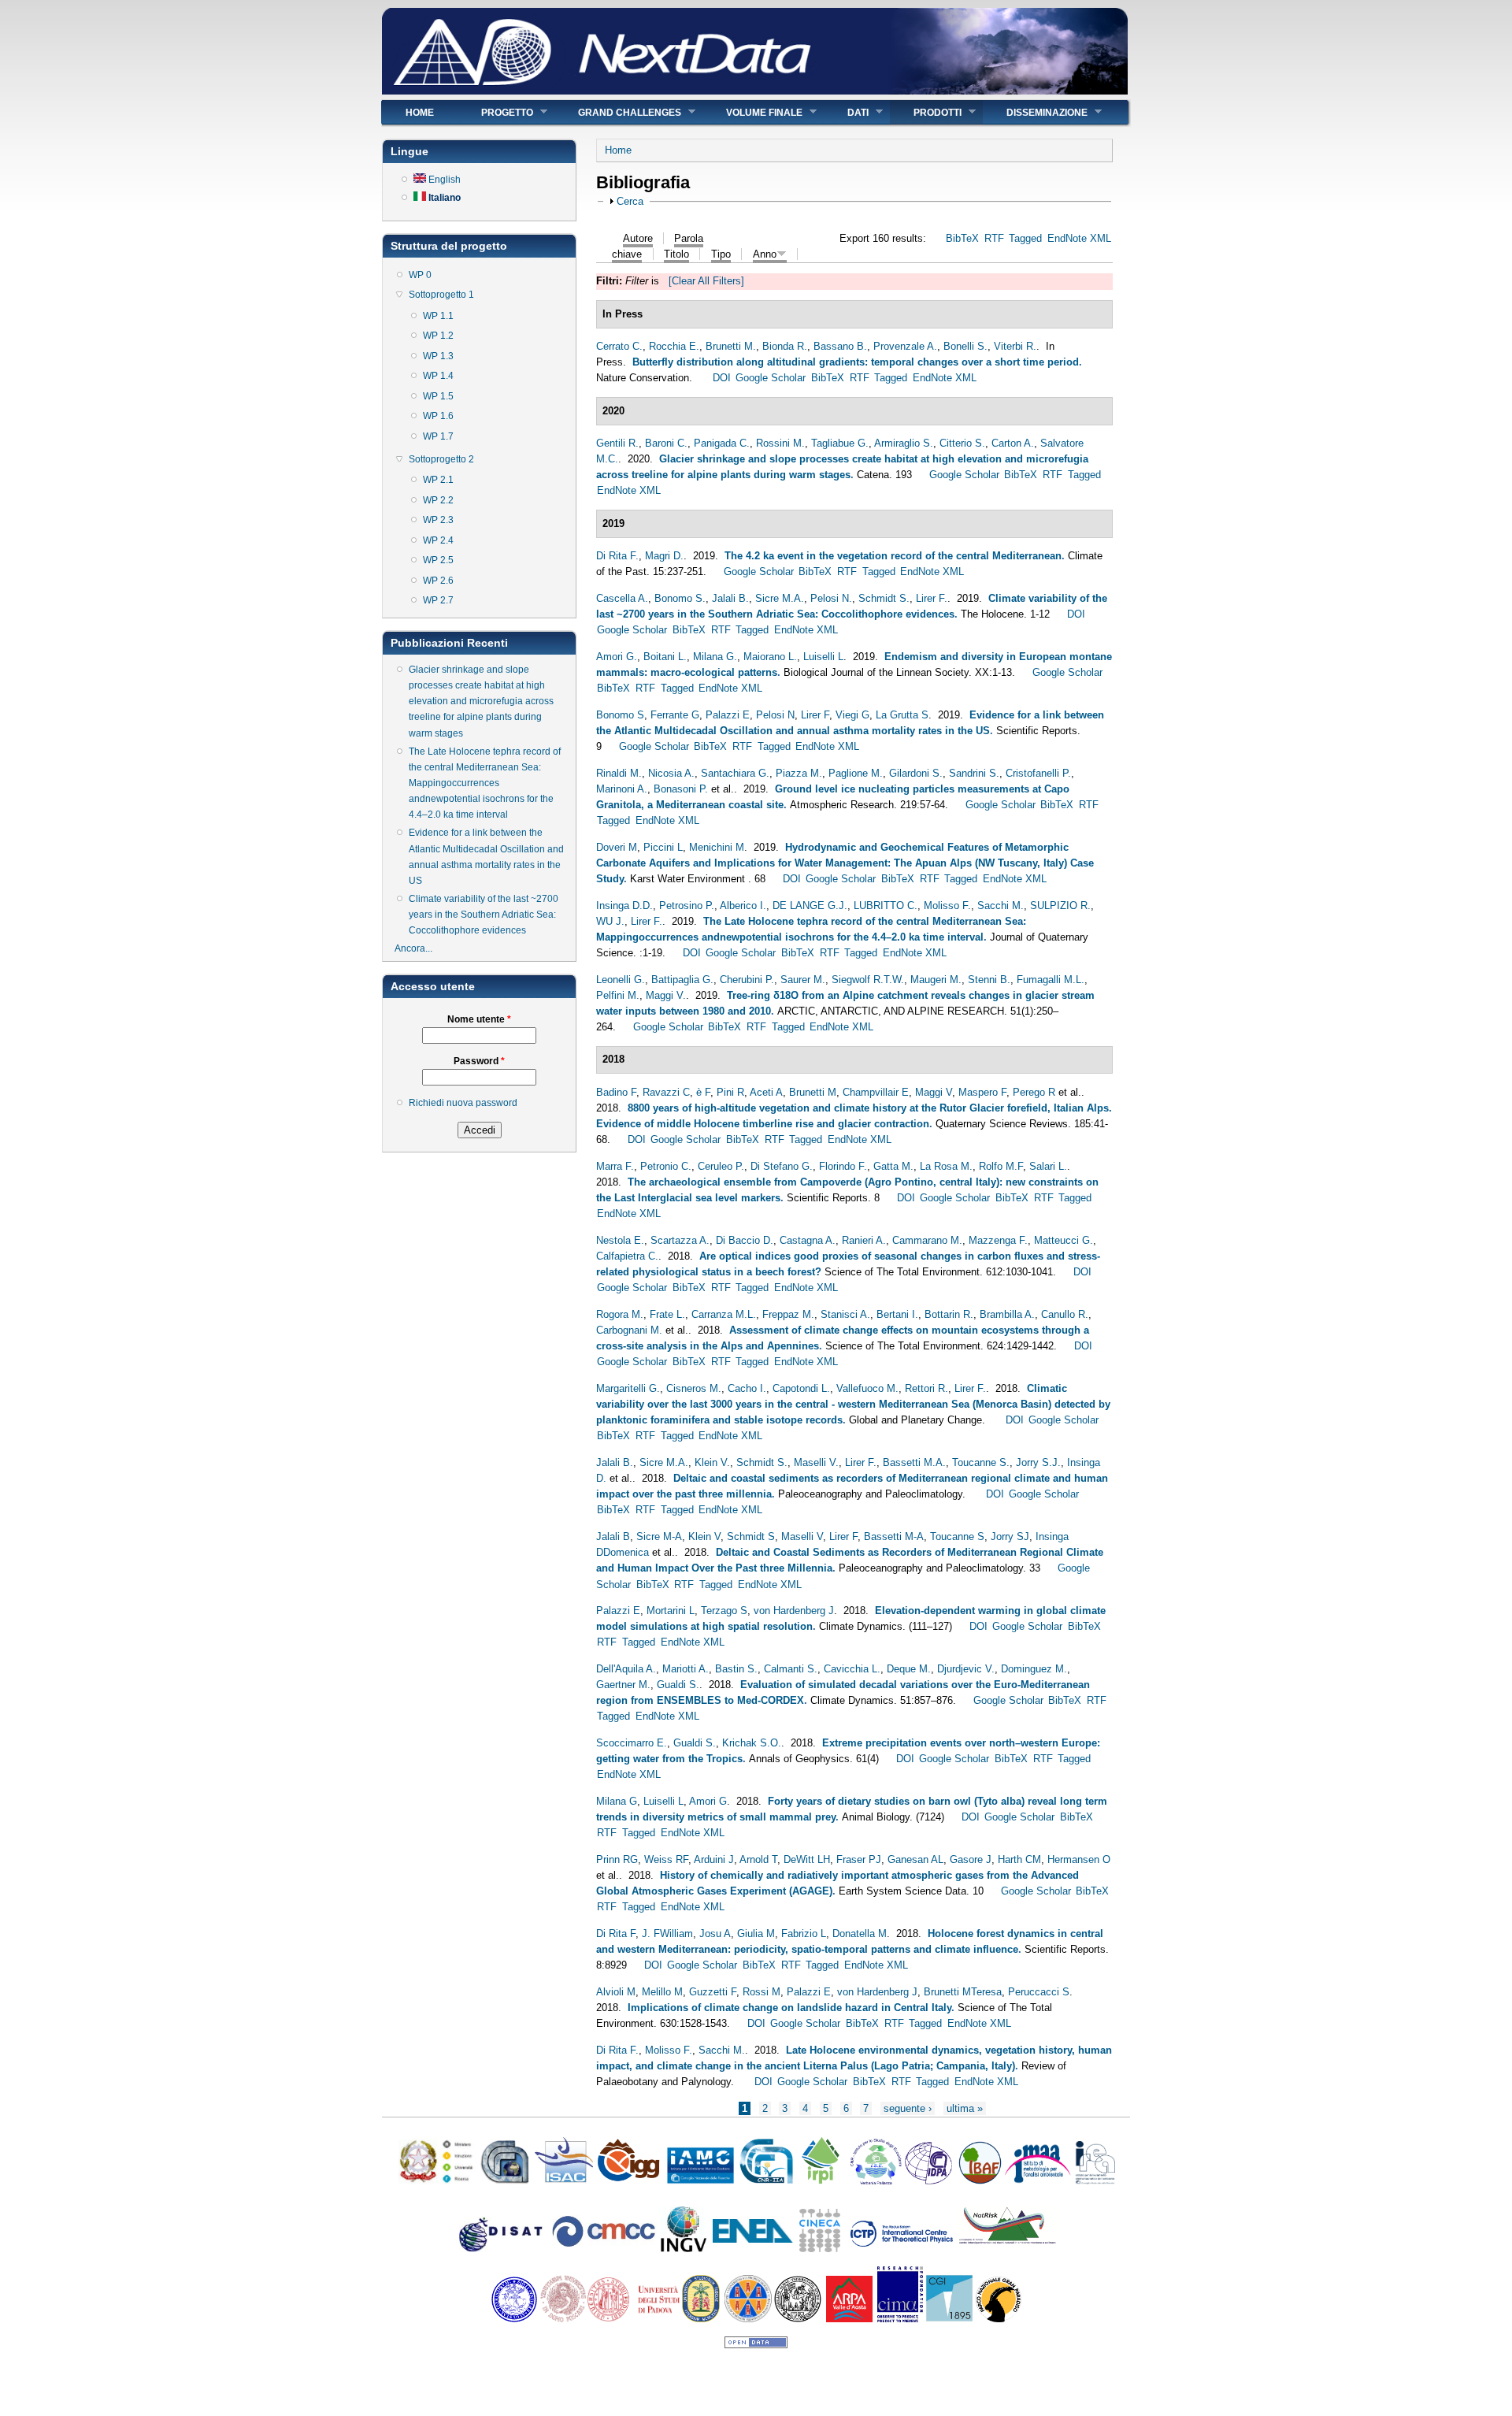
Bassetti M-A (894, 1536)
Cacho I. (747, 1388)
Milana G (617, 1801)
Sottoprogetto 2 (441, 459)
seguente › (908, 2108)
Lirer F (815, 715)
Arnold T (758, 1859)
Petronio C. (666, 1166)
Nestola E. (620, 1240)
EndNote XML (1079, 238)
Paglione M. (856, 773)
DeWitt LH (807, 1859)
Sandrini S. (974, 773)
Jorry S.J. (1038, 1462)
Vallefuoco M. (867, 1388)
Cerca (630, 201)
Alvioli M (616, 1992)
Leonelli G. (621, 980)
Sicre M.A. (780, 598)
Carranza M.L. (724, 1314)
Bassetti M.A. (914, 1462)
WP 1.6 (438, 416)
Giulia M (756, 1934)
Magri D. (664, 556)
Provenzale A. (905, 346)
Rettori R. (926, 1388)
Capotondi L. (801, 1388)
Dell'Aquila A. (626, 1669)
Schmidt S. (884, 598)
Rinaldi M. (619, 773)
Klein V (704, 1536)
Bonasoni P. (681, 789)
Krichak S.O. (752, 1743)
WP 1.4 (438, 376)
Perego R (1034, 1092)
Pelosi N (775, 715)
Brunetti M (813, 1092)
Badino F (616, 1092)
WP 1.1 (438, 316)
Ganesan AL (915, 1859)
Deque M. (909, 1669)
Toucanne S (957, 1536)
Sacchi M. (1001, 906)
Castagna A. (808, 1240)
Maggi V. (666, 995)
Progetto (495, 112)
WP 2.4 (438, 540)
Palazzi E (728, 715)
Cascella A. (622, 598)
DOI (722, 378)
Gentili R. (617, 443)
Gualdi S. (678, 1685)
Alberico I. (743, 906)
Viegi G (852, 715)
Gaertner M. (623, 1685)
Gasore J (971, 1859)
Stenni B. (989, 980)
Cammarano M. (927, 1240)
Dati (846, 112)
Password (479, 1061)
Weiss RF (666, 1859)
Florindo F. (843, 1166)
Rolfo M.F (1001, 1166)
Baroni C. (666, 443)
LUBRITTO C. (886, 906)
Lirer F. (932, 598)
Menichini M (717, 847)
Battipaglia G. (682, 980)
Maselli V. (816, 1462)
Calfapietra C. (627, 1256)
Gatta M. (893, 1166)
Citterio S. (962, 443)
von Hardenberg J (794, 1611)
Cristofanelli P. (1038, 773)
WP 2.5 (438, 560)
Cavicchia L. (852, 1669)
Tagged (1025, 238)
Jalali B (613, 1536)
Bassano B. (840, 346)
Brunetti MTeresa (963, 1992)
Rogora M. (620, 1314)
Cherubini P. (747, 980)
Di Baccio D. (745, 1240)
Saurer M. (803, 980)
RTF (994, 238)
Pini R (730, 1092)
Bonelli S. (965, 346)
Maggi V (934, 1092)
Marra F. (615, 1166)
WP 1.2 (438, 336)
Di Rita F (616, 1934)
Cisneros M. (694, 1388)
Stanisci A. (845, 1314)
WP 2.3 (438, 520)
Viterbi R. (1015, 346)
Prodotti (926, 112)
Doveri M (617, 847)
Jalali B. (730, 598)
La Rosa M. (946, 1166)
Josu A (715, 1934)
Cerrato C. (619, 346)
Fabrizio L (804, 1934)
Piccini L (663, 847)
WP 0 (420, 275)
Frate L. (667, 1314)
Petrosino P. (687, 906)
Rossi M (762, 1992)
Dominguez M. (1034, 1669)
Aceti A (766, 1092)
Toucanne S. (981, 1462)
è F (703, 1092)
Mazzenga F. (998, 1240)
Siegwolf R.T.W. (868, 980)
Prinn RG (617, 1859)
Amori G (708, 1801)
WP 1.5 (438, 396)
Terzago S (724, 1611)
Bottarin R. (949, 1314)
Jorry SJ (1010, 1536)
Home (420, 113)
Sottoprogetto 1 (441, 295)
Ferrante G (675, 715)
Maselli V (802, 1536)
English (443, 180)
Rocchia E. (674, 346)
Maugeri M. (936, 980)
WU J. (610, 921)
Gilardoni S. (916, 773)
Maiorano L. (770, 657)
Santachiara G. (735, 773)
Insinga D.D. (624, 906)
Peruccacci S (1039, 1992)
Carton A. (1013, 443)
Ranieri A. (864, 1240)
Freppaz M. (788, 1314)
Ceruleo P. (721, 1166)
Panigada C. (722, 443)
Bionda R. (785, 346)
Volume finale (752, 112)
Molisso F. (947, 906)
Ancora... (413, 948)
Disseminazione (1035, 112)
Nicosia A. (671, 773)
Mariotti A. (686, 1669)
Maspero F (982, 1092)
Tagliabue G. (840, 443)
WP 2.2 (438, 500)
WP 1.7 (438, 436)
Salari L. (1048, 1166)
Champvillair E (876, 1092)
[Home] (755, 91)
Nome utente (479, 1019)
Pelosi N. (831, 598)
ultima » (965, 2108)
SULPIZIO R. (1060, 906)
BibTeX (962, 238)
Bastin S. (736, 1669)
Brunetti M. (731, 346)
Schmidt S (751, 1536)
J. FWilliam (667, 1934)
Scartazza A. (680, 1240)
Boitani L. (665, 657)
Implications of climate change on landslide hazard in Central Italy (789, 2008)
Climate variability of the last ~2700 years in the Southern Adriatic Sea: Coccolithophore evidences (484, 915)
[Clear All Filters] (706, 281)
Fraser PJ (859, 1859)
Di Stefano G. (782, 1166)
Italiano (443, 198)
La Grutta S (902, 715)
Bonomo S (620, 715)
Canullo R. (1065, 1314)
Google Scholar (771, 378)
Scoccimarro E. (632, 1743)
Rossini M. (780, 443)
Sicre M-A (659, 1536)
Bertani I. (897, 1314)
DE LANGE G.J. (810, 906)
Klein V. (712, 1462)
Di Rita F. (617, 556)
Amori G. (617, 657)
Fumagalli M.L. (1051, 980)
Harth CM (1019, 1859)
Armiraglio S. (904, 443)
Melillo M (662, 1992)
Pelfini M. (618, 995)
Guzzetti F (713, 1992)
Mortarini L (671, 1611)
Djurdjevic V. (966, 1669)
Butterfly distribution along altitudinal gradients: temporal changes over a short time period (856, 362)
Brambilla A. (1007, 1314)
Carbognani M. (629, 1330)
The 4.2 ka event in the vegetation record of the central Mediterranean (893, 556)
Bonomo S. (680, 598)
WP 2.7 (438, 600)
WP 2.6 (438, 581)
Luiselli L (823, 657)
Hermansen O (1079, 1859)
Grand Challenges (618, 112)
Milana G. (715, 657)
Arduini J (714, 1859)
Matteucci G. (1064, 1240)
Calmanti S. (791, 1669)
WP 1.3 (438, 356)
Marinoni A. (622, 789)
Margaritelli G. (628, 1388)
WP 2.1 (438, 480)
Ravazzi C (666, 1092)
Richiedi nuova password (463, 1103)
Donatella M (860, 1934)
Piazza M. (799, 773)
